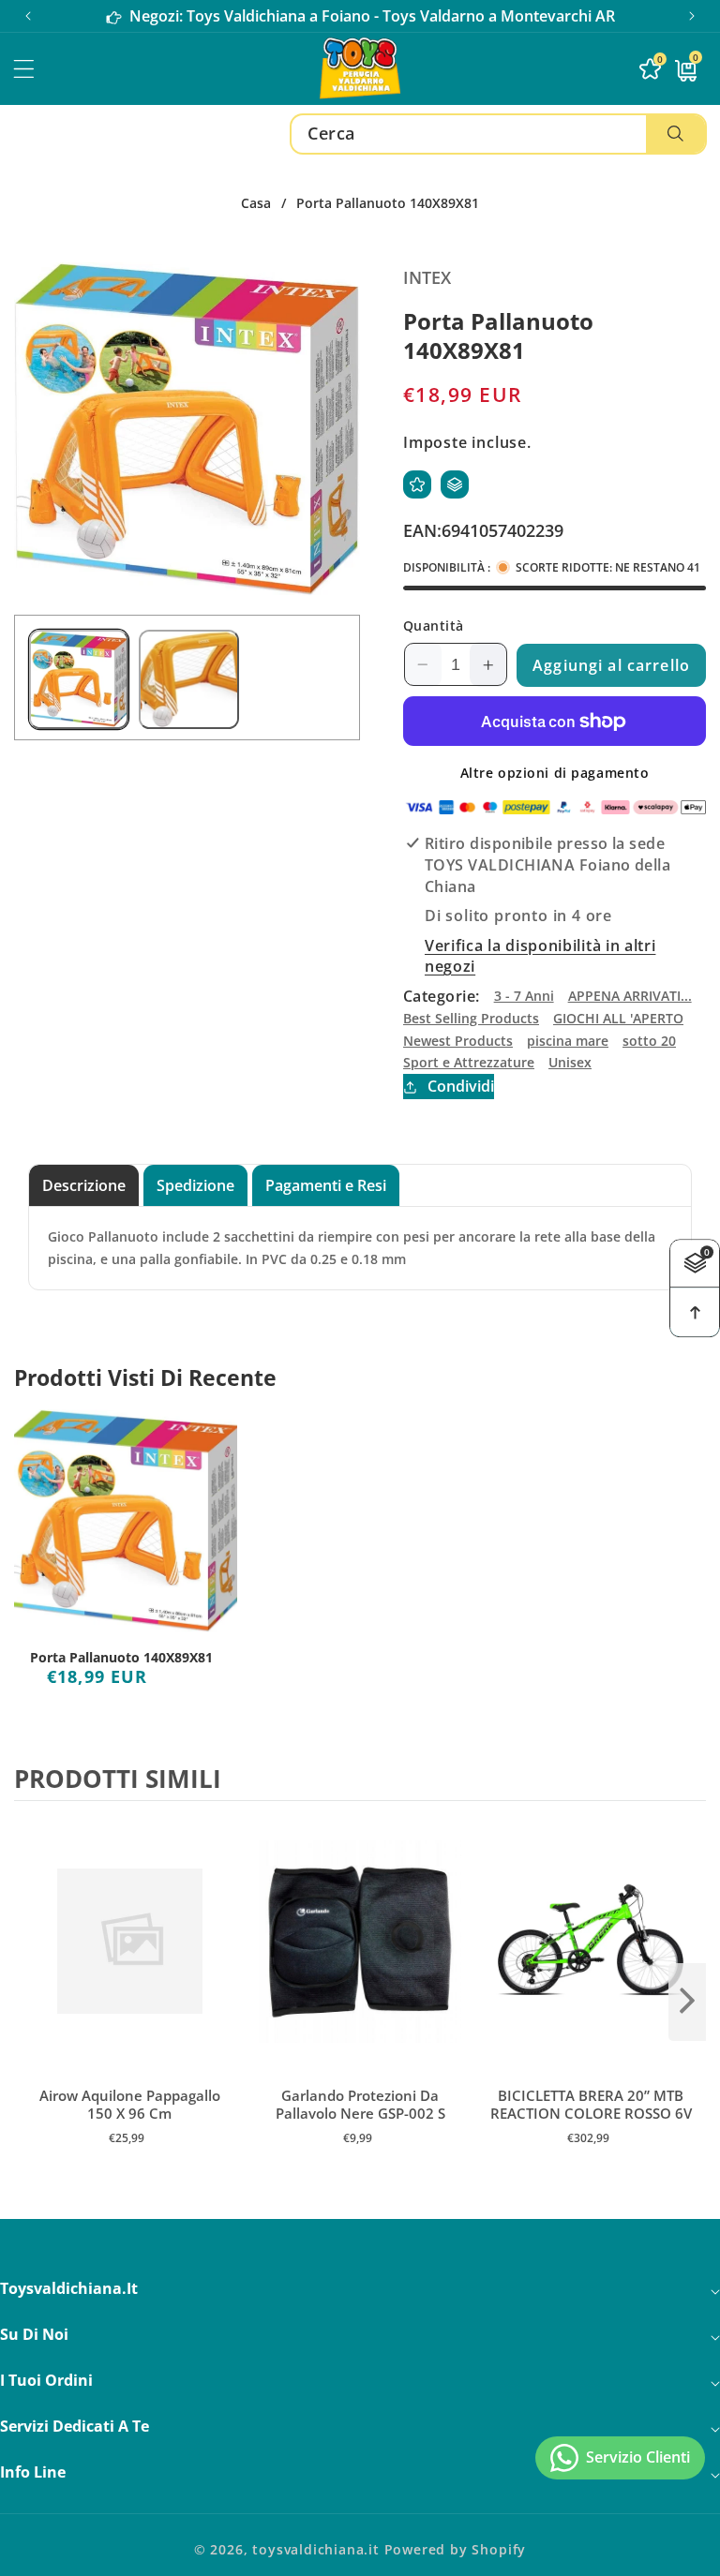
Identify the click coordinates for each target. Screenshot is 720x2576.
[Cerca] (675, 134)
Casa (256, 203)
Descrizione (84, 1185)
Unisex (570, 1062)
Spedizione (195, 1185)
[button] (692, 16)
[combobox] (498, 134)
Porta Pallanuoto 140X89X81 (121, 1658)
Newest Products (458, 1041)
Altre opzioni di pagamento (555, 773)
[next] (687, 2002)
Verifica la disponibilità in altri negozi (540, 956)
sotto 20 (649, 1041)
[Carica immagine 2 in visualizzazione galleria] (188, 679)
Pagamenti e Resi (326, 1185)
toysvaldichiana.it (316, 2549)
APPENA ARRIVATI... (630, 996)
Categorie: (442, 996)
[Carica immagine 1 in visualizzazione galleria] (79, 679)
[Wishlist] (417, 484)
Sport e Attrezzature (469, 1062)
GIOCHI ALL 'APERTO (618, 1018)
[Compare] (455, 484)
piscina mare (568, 1041)
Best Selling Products (471, 1018)
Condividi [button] (461, 1086)
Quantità (434, 625)
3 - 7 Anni (524, 996)
